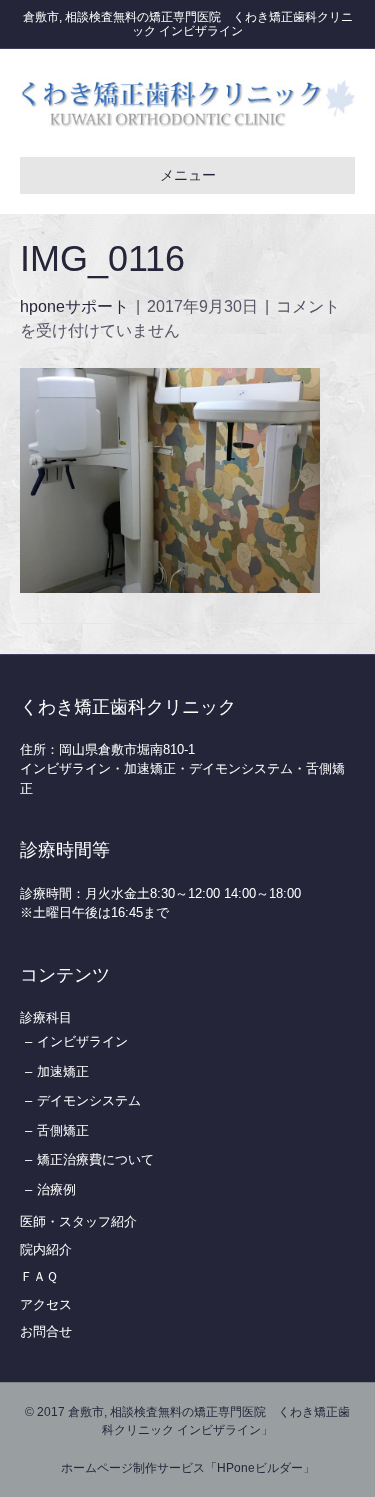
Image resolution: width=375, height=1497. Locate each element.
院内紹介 (46, 1249)
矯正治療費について (95, 1159)
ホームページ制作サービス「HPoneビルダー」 (188, 1468)
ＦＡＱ (39, 1276)
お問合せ (46, 1331)
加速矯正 (63, 1071)
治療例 (56, 1189)
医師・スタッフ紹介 (78, 1221)
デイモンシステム (89, 1100)
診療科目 (46, 1017)
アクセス (46, 1304)
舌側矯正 (63, 1130)
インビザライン (82, 1041)
